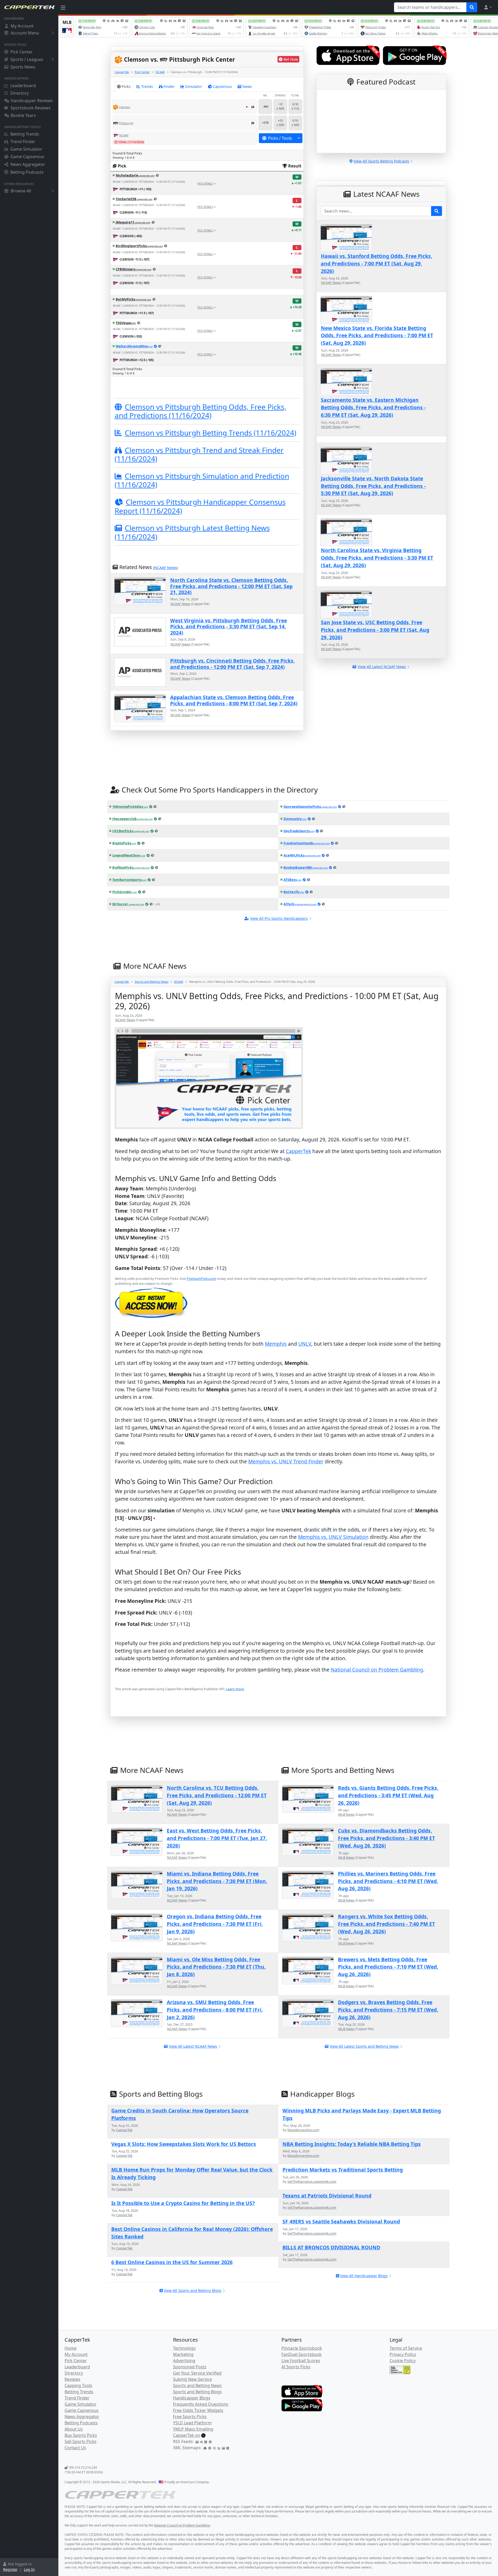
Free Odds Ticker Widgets (198, 2410)
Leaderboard (23, 86)
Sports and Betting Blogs (197, 2392)
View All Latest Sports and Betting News (364, 2046)
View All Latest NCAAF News (193, 2046)
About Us (74, 2429)
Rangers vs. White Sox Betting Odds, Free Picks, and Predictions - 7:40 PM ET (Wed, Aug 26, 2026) (386, 1924)
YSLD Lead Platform (192, 2423)
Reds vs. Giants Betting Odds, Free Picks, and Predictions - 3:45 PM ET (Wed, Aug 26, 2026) (388, 1795)
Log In (29, 2569)
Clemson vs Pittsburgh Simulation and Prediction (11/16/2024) (202, 480)
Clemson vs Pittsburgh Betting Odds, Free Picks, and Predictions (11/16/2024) (200, 411)
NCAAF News (165, 568)
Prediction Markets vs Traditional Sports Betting (343, 2170)
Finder (169, 86)
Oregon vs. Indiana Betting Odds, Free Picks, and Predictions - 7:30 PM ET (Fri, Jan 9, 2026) (215, 1924)
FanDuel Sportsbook (302, 2354)
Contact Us (75, 2448)
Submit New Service (192, 2379)
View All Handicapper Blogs (364, 2276)
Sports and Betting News (151, 982)
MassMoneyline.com (303, 2130)
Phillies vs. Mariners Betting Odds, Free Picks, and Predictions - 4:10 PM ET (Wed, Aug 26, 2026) (388, 1881)
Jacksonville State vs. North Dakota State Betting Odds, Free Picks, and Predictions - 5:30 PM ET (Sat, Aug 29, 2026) (373, 486)
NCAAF (160, 72)
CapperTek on (187, 2435)
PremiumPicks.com (202, 1279)
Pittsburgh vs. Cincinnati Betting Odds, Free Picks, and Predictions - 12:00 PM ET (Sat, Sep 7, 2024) (232, 664)
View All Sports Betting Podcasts (381, 161)
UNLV (305, 1344)
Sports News (23, 67)
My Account (22, 26)
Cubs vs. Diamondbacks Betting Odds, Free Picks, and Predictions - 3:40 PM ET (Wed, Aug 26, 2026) (386, 1838)
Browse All (21, 191)
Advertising (184, 2361)
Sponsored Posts (190, 2367)
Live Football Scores (301, 2361)
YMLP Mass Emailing (193, 2429)
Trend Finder (23, 142)
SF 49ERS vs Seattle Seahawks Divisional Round (341, 2221)
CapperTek (122, 72)
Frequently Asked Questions (201, 2404)
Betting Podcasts (27, 172)
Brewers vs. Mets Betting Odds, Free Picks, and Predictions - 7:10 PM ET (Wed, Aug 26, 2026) (388, 1967)
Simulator (193, 86)
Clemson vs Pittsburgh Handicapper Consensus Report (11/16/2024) (200, 506)
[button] (488, 7)
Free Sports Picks (190, 2417)
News (247, 86)
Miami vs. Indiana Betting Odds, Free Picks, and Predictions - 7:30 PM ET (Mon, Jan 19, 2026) (217, 1881)
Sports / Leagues (27, 59)
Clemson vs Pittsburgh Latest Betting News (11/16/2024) (192, 532)
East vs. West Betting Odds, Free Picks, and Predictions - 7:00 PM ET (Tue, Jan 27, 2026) (217, 1838)
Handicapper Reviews (32, 101)
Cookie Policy (403, 2361)
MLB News (346, 1814)
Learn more (235, 1689)
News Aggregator (28, 164)
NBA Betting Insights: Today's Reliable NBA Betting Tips (352, 2144)
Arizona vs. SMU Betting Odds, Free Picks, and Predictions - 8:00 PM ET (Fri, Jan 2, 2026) (215, 2010)
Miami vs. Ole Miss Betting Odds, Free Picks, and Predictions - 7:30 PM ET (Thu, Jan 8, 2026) (216, 1967)
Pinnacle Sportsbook (302, 2348)
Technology (184, 2348)
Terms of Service (406, 2348)
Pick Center (22, 52)
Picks (126, 86)
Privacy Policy (403, 2354)
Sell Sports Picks (81, 2441)
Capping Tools (78, 2385)
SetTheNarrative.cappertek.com (312, 2181)
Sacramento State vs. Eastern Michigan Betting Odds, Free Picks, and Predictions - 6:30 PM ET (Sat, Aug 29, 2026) (373, 407)
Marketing (183, 2354)
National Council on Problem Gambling (377, 1670)
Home (71, 2348)
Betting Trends (25, 134)
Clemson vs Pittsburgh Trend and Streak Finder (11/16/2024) (199, 454)
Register (10, 2569)
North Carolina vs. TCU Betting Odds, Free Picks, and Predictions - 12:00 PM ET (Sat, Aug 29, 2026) (217, 1795)
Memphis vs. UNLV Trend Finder (286, 1461)
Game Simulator (26, 149)
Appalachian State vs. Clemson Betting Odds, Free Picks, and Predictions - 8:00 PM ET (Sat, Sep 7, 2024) (234, 700)
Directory (20, 93)
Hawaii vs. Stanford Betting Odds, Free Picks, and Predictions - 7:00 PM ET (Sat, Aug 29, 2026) (376, 264)
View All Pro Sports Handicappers (279, 918)
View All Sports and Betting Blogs (193, 2290)
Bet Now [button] (291, 59)
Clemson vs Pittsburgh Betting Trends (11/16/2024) (210, 433)
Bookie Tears (23, 115)
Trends (147, 86)
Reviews (72, 2379)
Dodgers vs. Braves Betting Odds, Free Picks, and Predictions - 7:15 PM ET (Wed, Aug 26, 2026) (388, 2010)
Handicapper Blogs (192, 2398)
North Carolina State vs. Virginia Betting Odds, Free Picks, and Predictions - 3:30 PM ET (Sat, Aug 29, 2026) (377, 558)
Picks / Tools (280, 138)
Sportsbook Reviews (31, 108)
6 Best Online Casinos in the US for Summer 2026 (172, 2262)
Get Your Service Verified (197, 2373)
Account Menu (25, 33)
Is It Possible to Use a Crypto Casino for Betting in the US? (183, 2203)
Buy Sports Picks (81, 2435)
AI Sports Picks (296, 2367)
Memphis (276, 1344)
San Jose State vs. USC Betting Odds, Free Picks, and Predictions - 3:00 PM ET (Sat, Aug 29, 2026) (375, 630)
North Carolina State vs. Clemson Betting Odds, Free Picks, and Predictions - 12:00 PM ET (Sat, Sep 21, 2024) (231, 586)
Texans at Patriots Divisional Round (327, 2196)
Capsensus (222, 86)
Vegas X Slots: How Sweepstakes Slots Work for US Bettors (184, 2144)
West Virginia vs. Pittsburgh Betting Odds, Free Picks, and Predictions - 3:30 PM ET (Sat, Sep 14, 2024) (229, 627)
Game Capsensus (27, 157)
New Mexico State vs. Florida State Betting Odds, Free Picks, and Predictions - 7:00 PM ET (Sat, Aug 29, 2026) (377, 336)
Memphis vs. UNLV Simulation (333, 1537)
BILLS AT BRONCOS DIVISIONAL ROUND (331, 2247)
